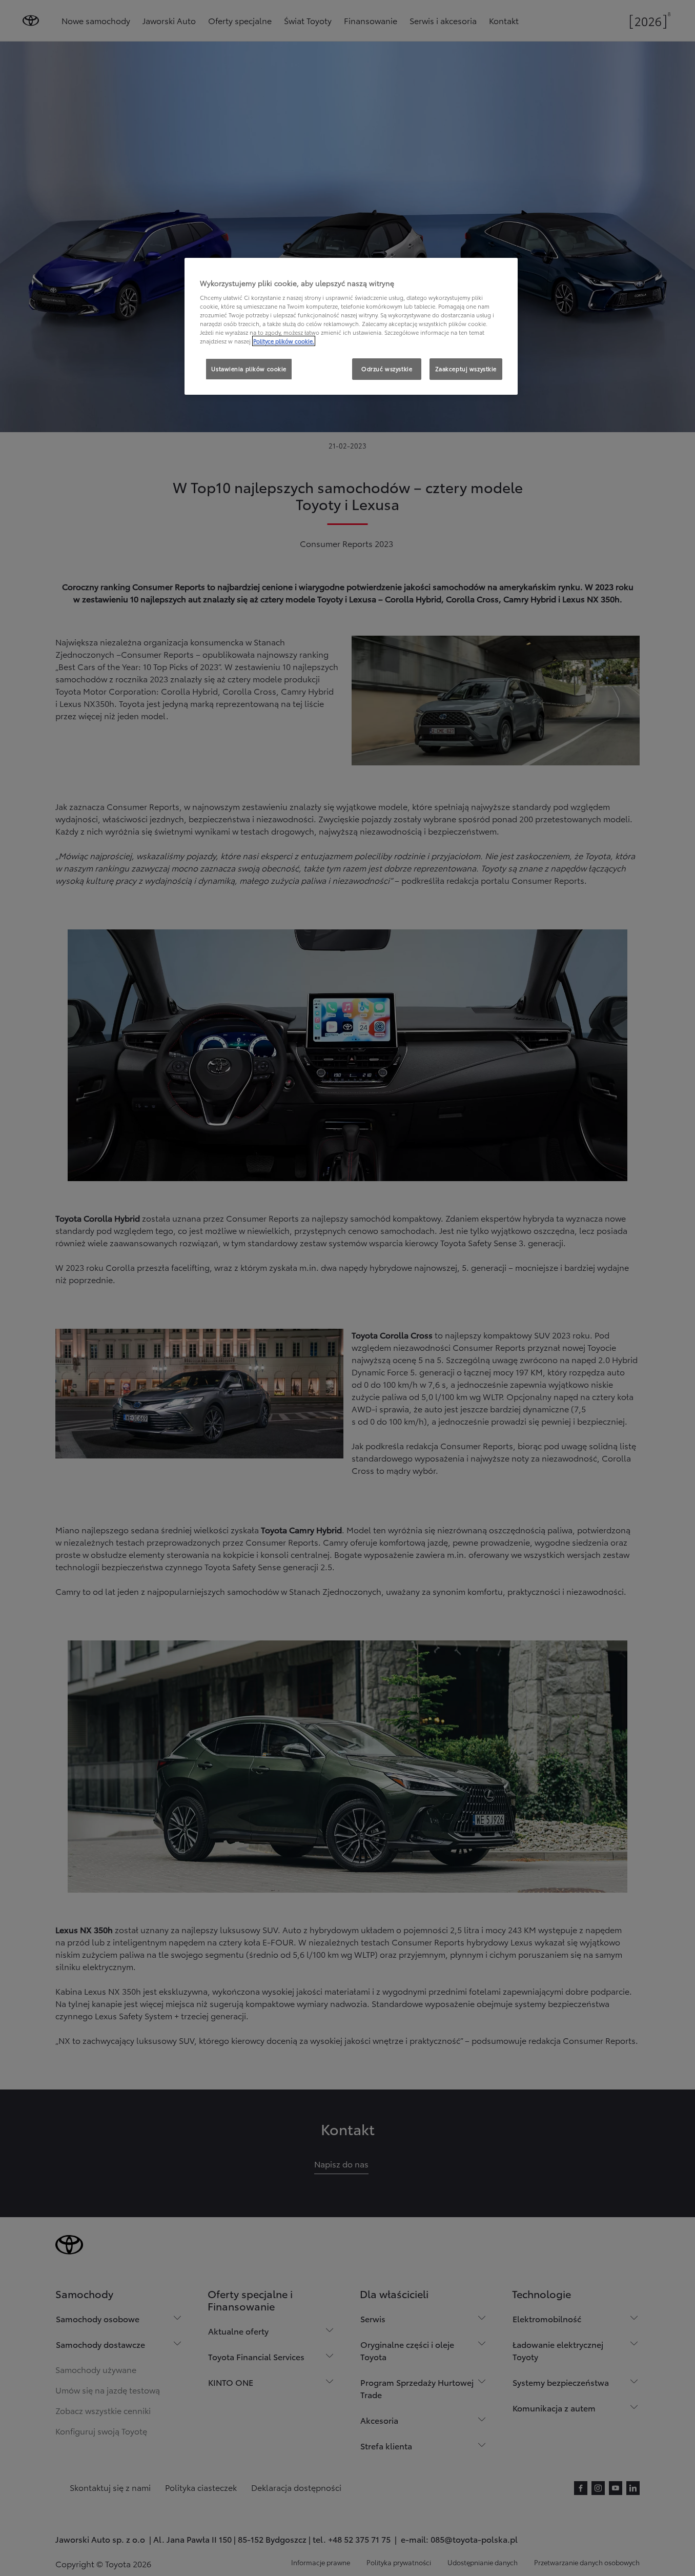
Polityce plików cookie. (284, 341)
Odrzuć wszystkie (387, 369)
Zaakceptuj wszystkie (466, 369)
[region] (351, 327)
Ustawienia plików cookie (249, 369)
